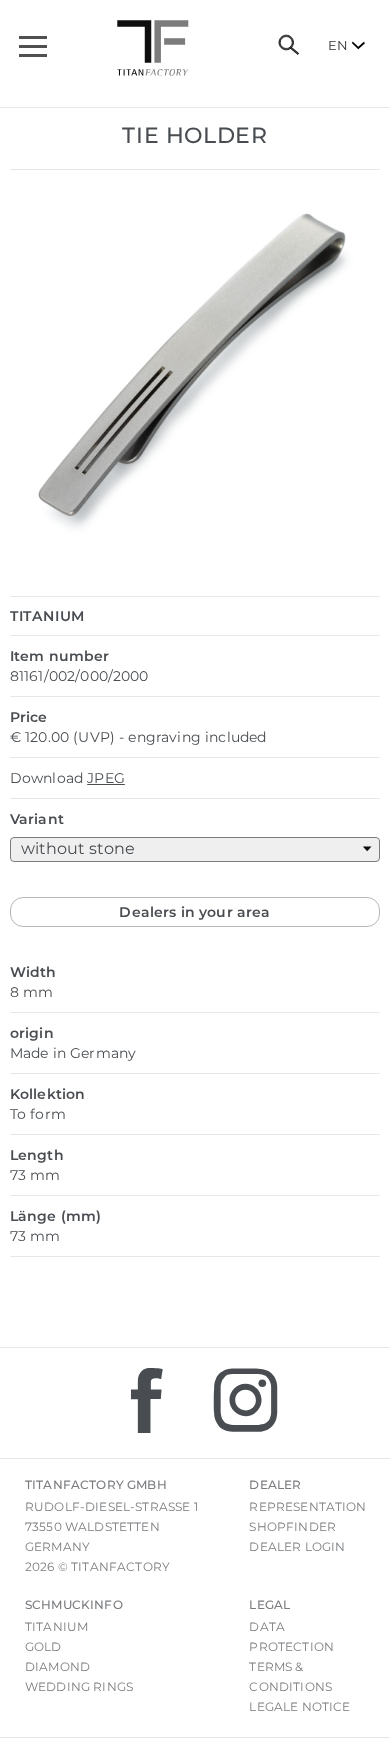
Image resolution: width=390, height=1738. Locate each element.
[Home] (153, 48)
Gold (43, 1646)
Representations (311, 1506)
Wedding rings (79, 1686)
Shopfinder (292, 1526)
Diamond (57, 1666)
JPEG (106, 778)
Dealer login (297, 1546)
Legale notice (299, 1706)
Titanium (56, 1626)
